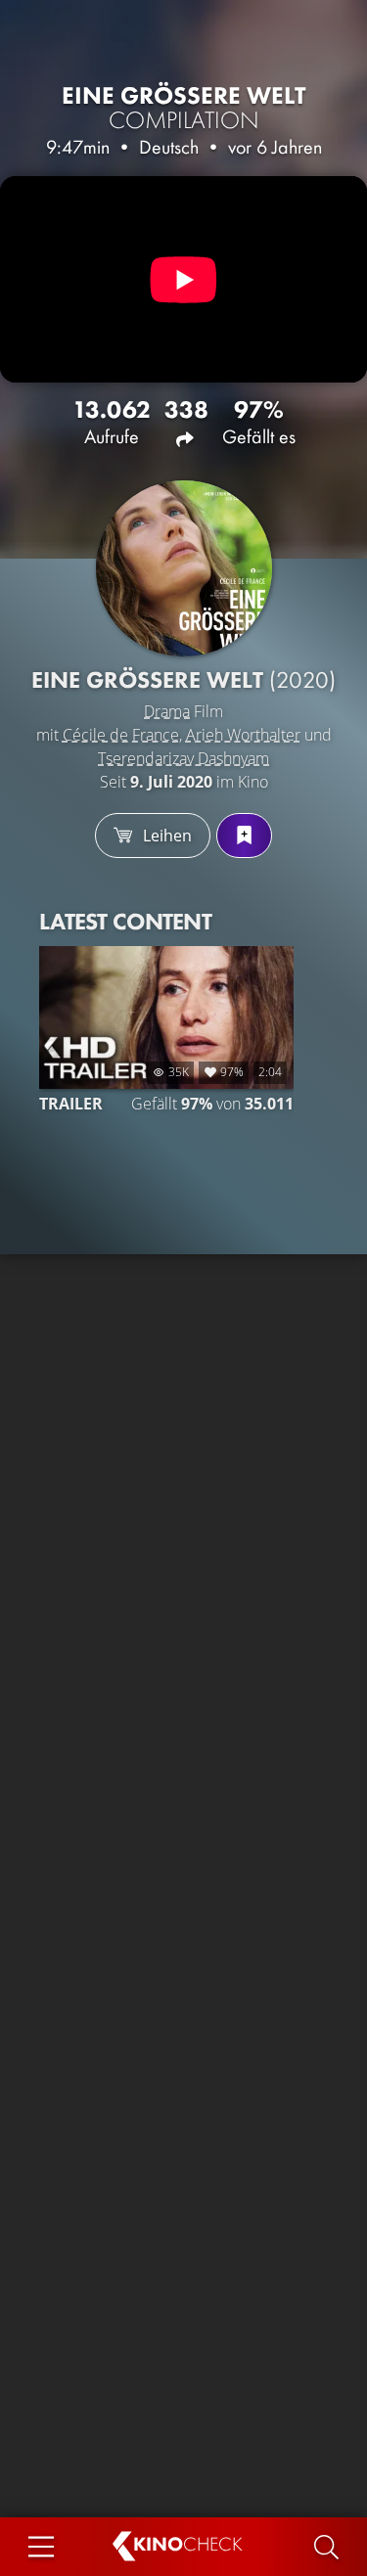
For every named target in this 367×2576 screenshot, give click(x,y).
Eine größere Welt (184, 108)
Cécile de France (121, 735)
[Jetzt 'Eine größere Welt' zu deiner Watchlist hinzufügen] (244, 836)
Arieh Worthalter (243, 735)
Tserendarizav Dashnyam (183, 758)
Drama (167, 711)
